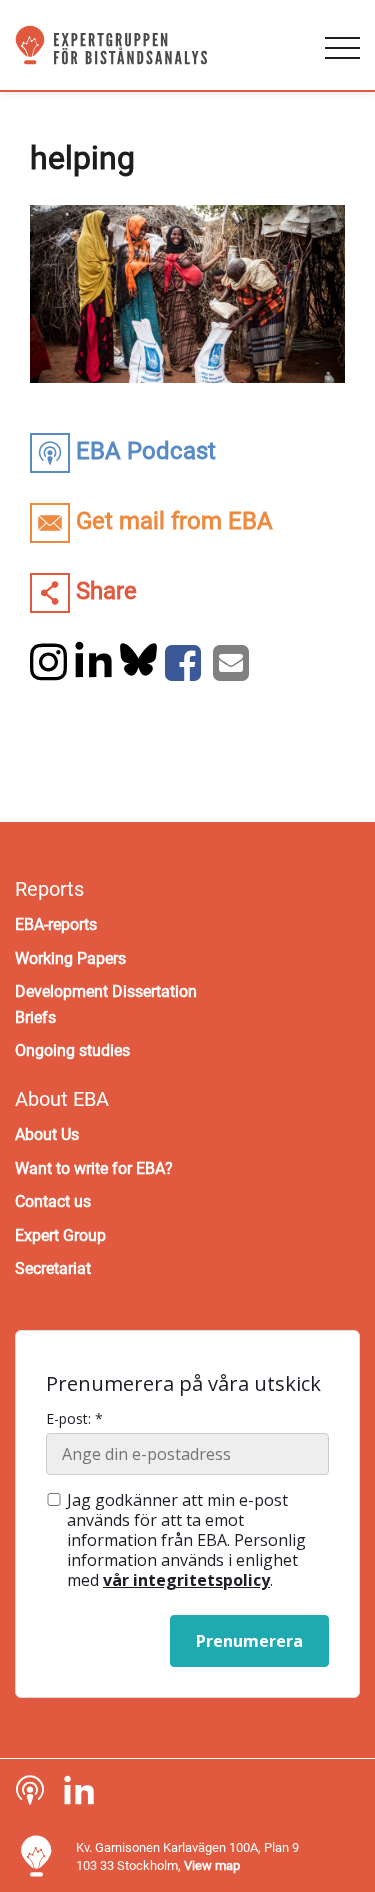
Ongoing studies (72, 1050)
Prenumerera (249, 1641)
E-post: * (74, 1419)
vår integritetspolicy (186, 1580)
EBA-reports (56, 924)
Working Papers (70, 958)
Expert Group (60, 1235)
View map (212, 1865)
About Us (47, 1134)
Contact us (53, 1201)
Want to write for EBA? (94, 1168)
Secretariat (53, 1268)
